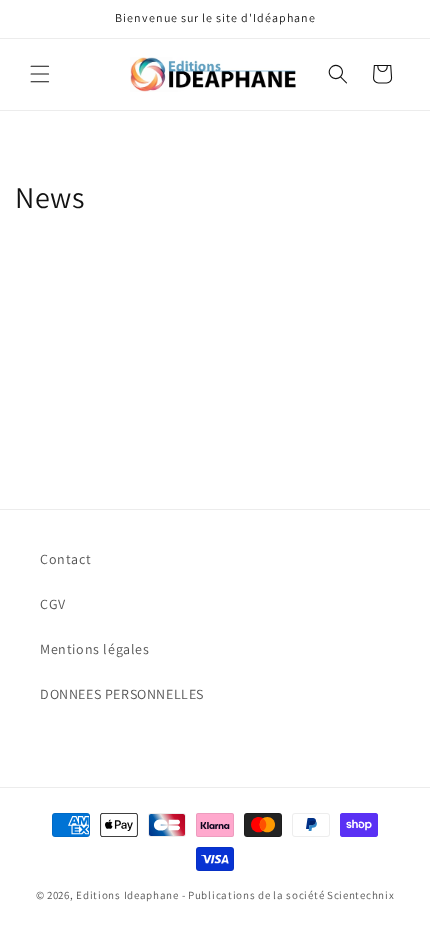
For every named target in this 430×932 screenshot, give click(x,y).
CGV (53, 604)
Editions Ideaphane (127, 895)
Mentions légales (95, 649)
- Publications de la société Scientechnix (288, 895)
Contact (65, 559)
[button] (40, 74)
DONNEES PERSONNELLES (122, 694)
